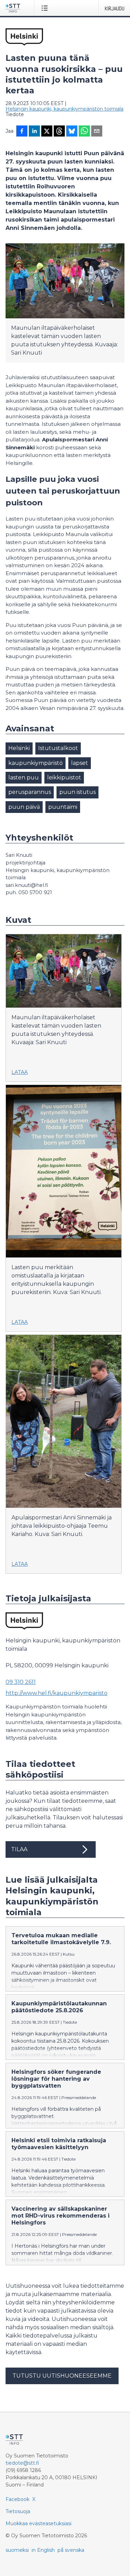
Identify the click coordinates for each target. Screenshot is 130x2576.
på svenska (71, 2550)
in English (43, 2550)
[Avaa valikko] (46, 8)
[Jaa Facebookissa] (22, 132)
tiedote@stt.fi (22, 2463)
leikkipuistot (64, 778)
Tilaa (19, 1849)
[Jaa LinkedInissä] (34, 132)
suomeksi (17, 2550)
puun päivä (24, 807)
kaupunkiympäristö (36, 763)
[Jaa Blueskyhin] (72, 132)
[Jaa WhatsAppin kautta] (84, 132)
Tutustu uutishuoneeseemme (62, 2376)
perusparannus (30, 792)
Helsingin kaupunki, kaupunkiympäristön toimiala (64, 109)
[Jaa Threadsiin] (59, 132)
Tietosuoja (18, 2511)
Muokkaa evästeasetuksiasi (38, 2523)
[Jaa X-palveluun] (47, 132)
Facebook (18, 2499)
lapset (80, 763)
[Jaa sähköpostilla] (97, 132)
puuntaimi (63, 807)
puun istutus (77, 792)
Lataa (20, 1072)
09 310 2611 (21, 1682)
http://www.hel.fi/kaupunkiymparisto (57, 1693)
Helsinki (19, 748)
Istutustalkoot (58, 748)
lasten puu (24, 778)
